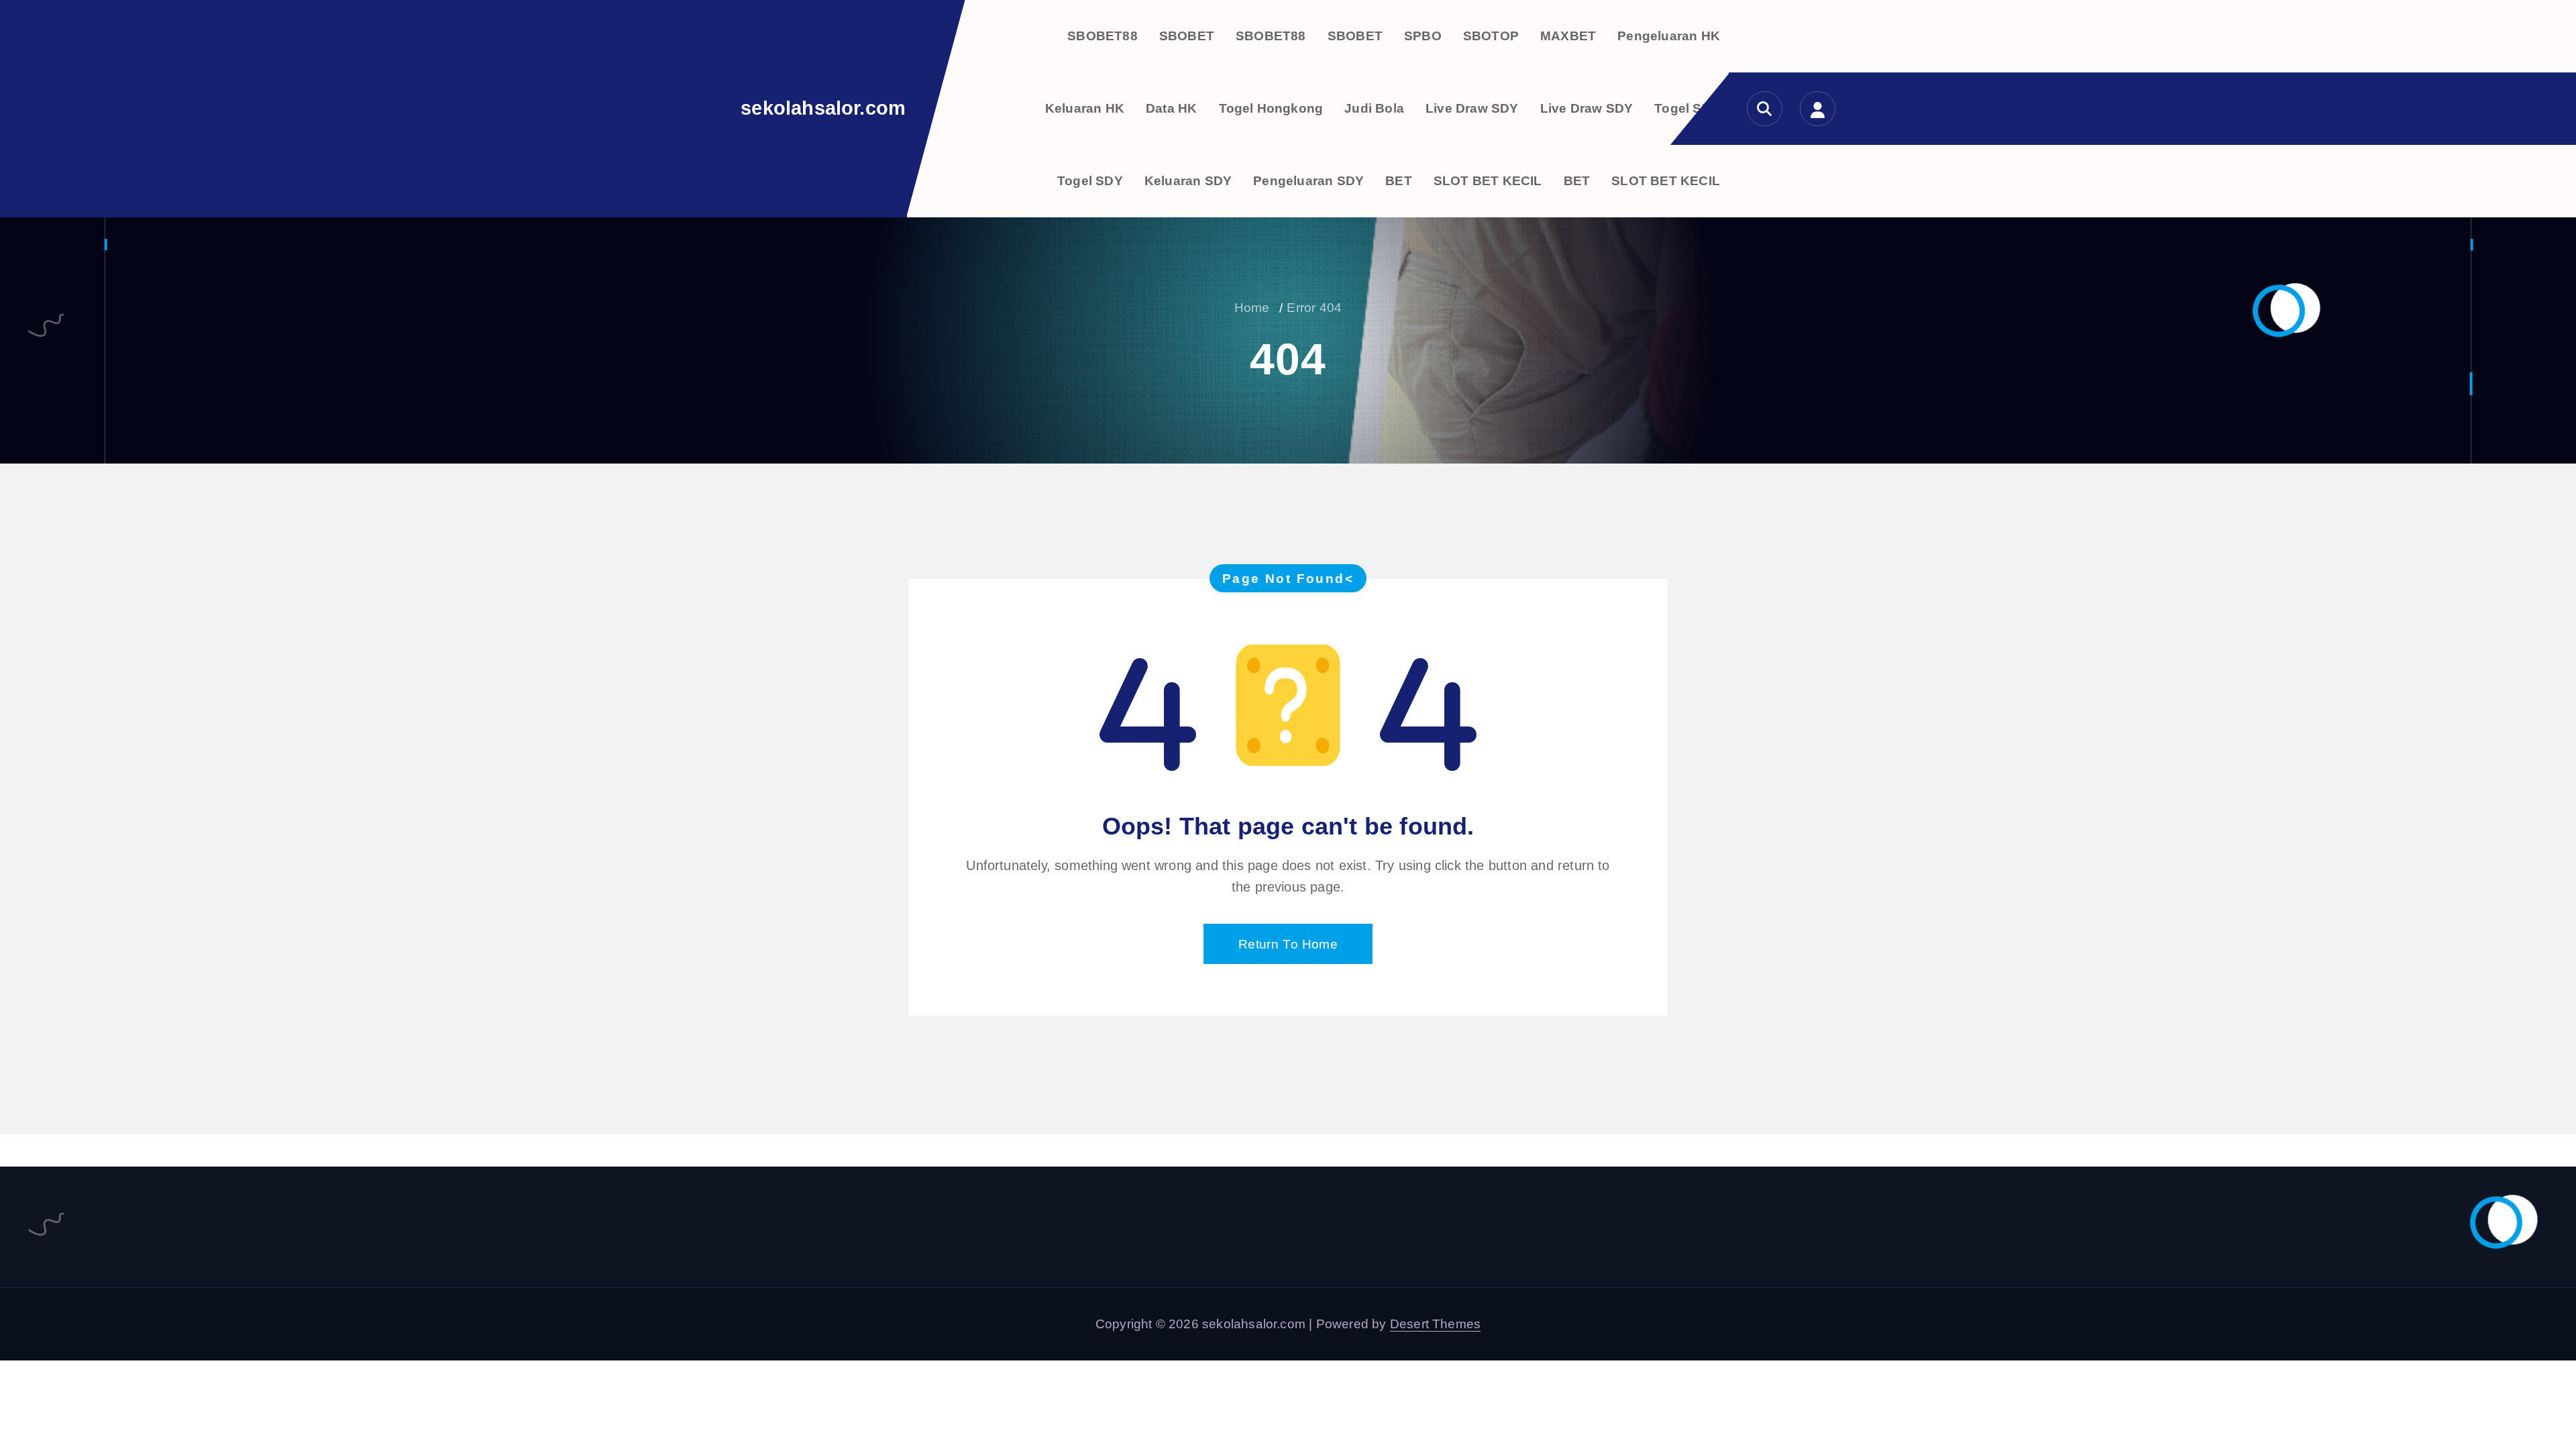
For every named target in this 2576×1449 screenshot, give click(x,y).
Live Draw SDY (1472, 108)
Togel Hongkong (1271, 108)
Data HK (1171, 108)
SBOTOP (1491, 36)
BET (1399, 181)
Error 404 (1314, 308)
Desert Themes (1436, 1324)
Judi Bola (1374, 108)
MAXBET (1568, 36)
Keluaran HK (1085, 108)
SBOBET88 (1103, 36)
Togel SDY (1687, 108)
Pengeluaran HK (1669, 36)
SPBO (1423, 36)
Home (1252, 308)
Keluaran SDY (1188, 181)
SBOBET (1187, 36)
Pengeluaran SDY (1308, 181)
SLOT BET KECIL (1488, 181)
